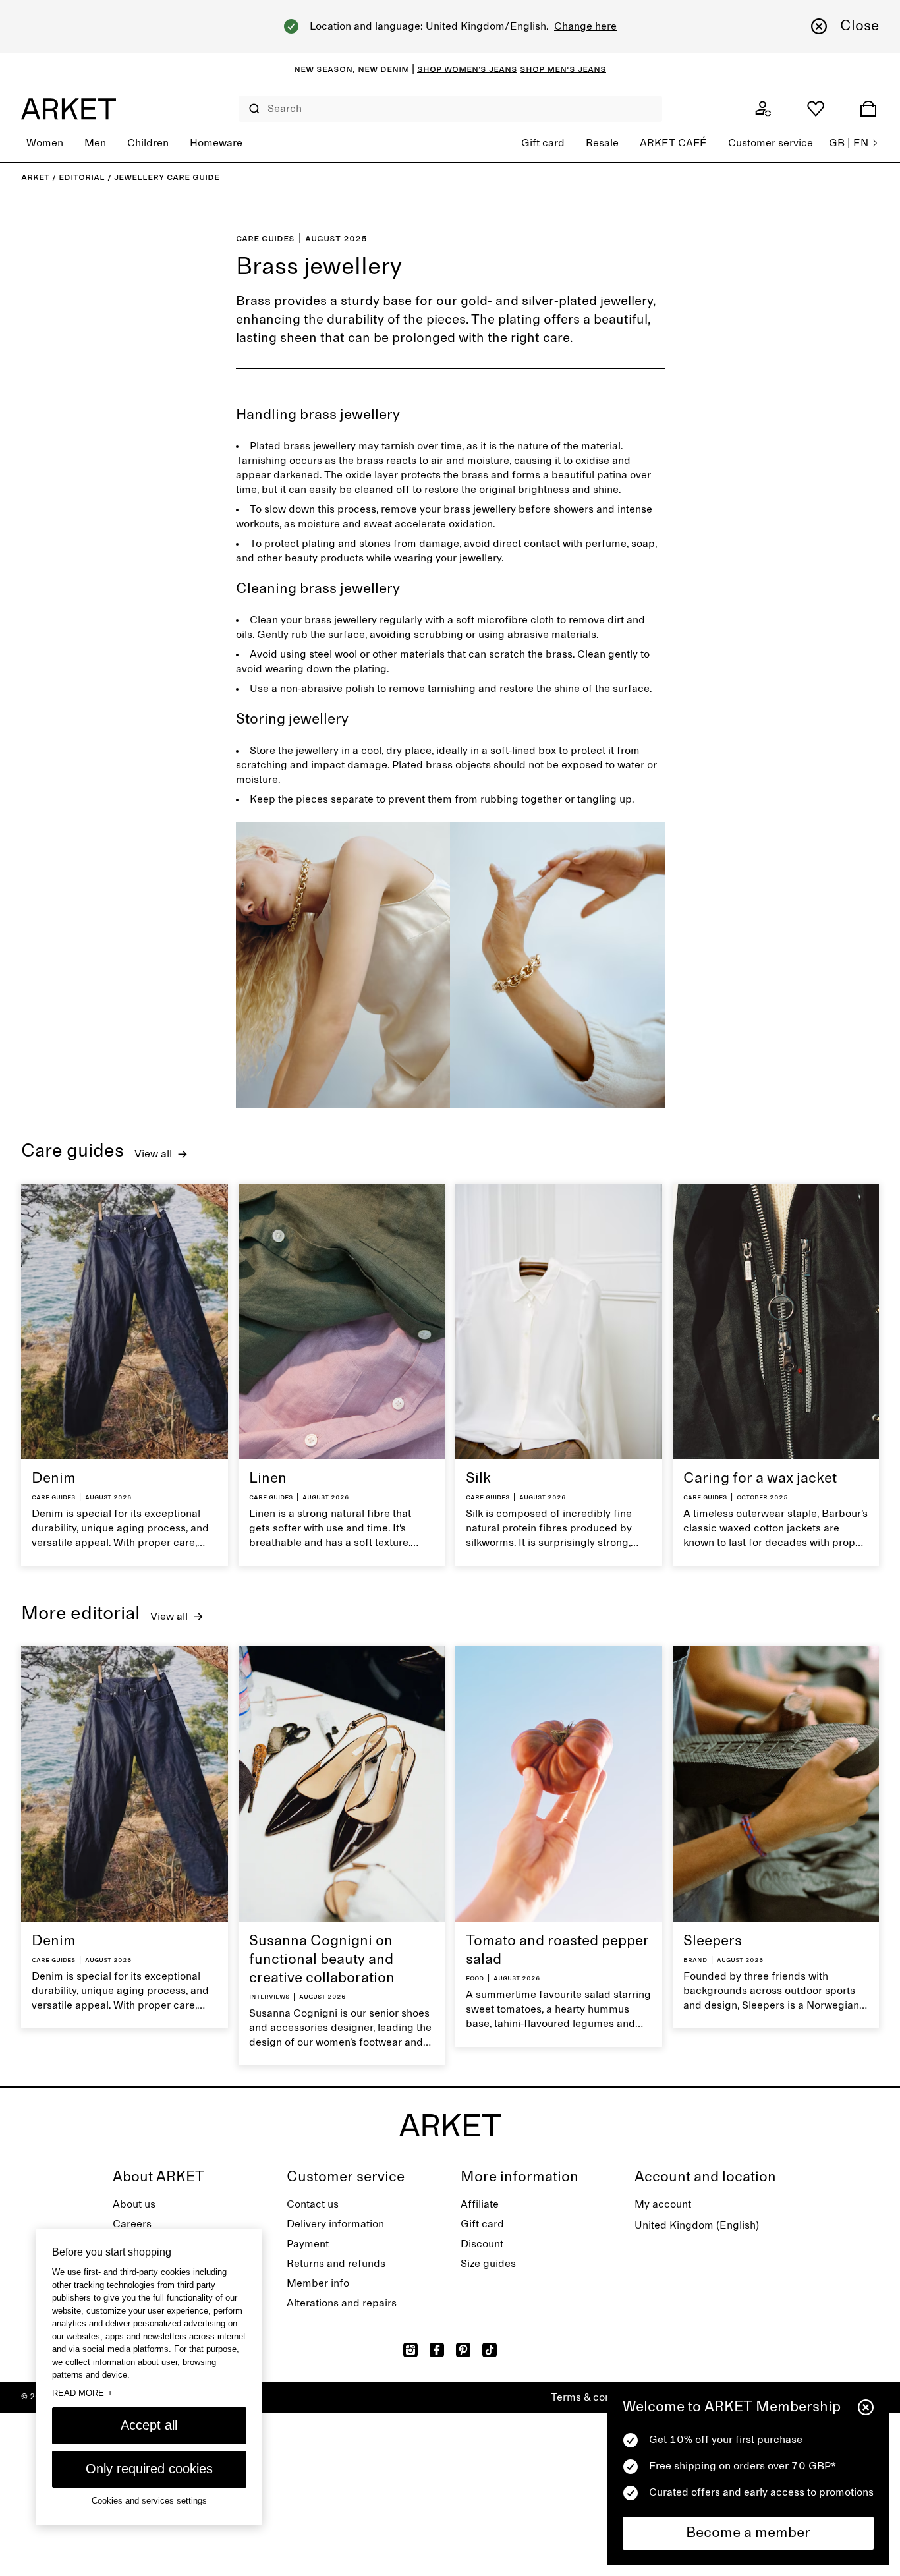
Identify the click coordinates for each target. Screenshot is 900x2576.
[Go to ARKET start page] (69, 109)
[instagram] (410, 2350)
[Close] (866, 2407)
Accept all (149, 2425)
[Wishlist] (816, 109)
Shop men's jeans (563, 69)
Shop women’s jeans (467, 69)
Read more (82, 2393)
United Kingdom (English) (697, 2225)
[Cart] (868, 109)
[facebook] (437, 2350)
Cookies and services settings (149, 2501)
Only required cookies (149, 2469)
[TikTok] (490, 2350)
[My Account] (763, 109)
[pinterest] (463, 2350)
